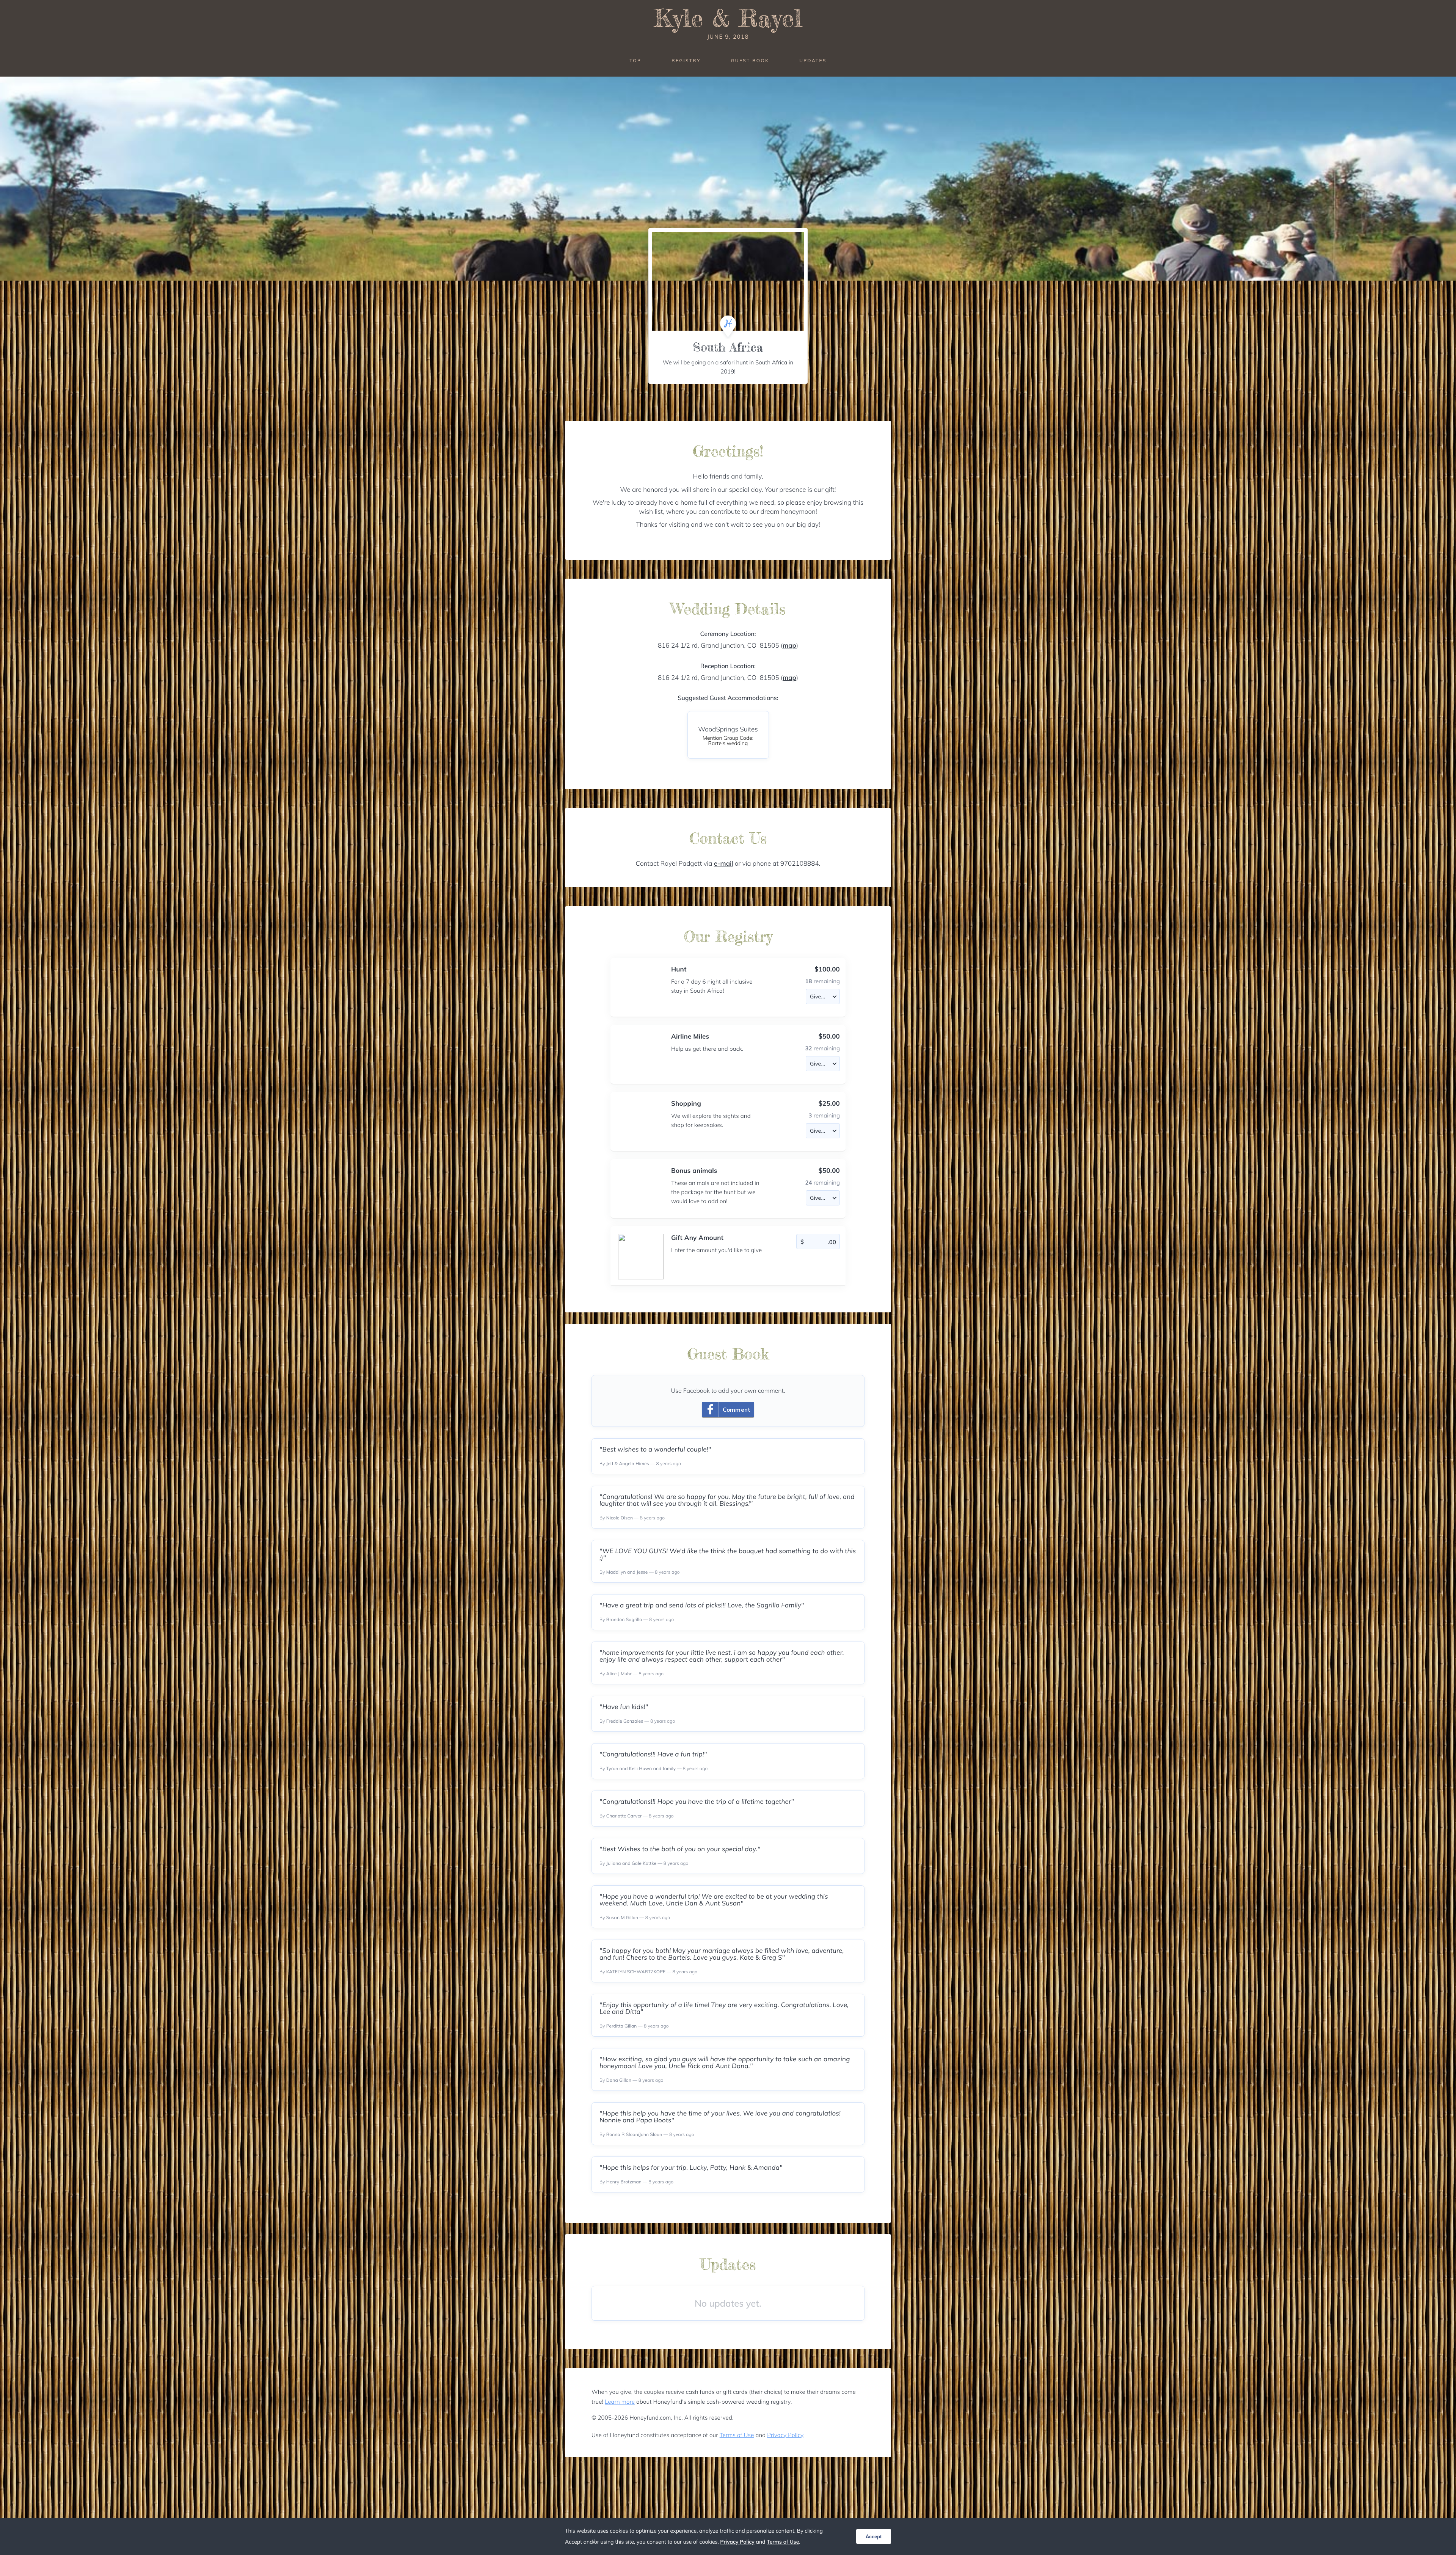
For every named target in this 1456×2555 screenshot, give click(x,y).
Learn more (620, 2402)
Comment (737, 1410)
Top (635, 60)
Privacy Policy (785, 2435)
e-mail (724, 864)
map (789, 646)
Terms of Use (737, 2435)
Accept (874, 2537)
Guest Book (750, 60)
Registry (686, 60)
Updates (813, 60)
